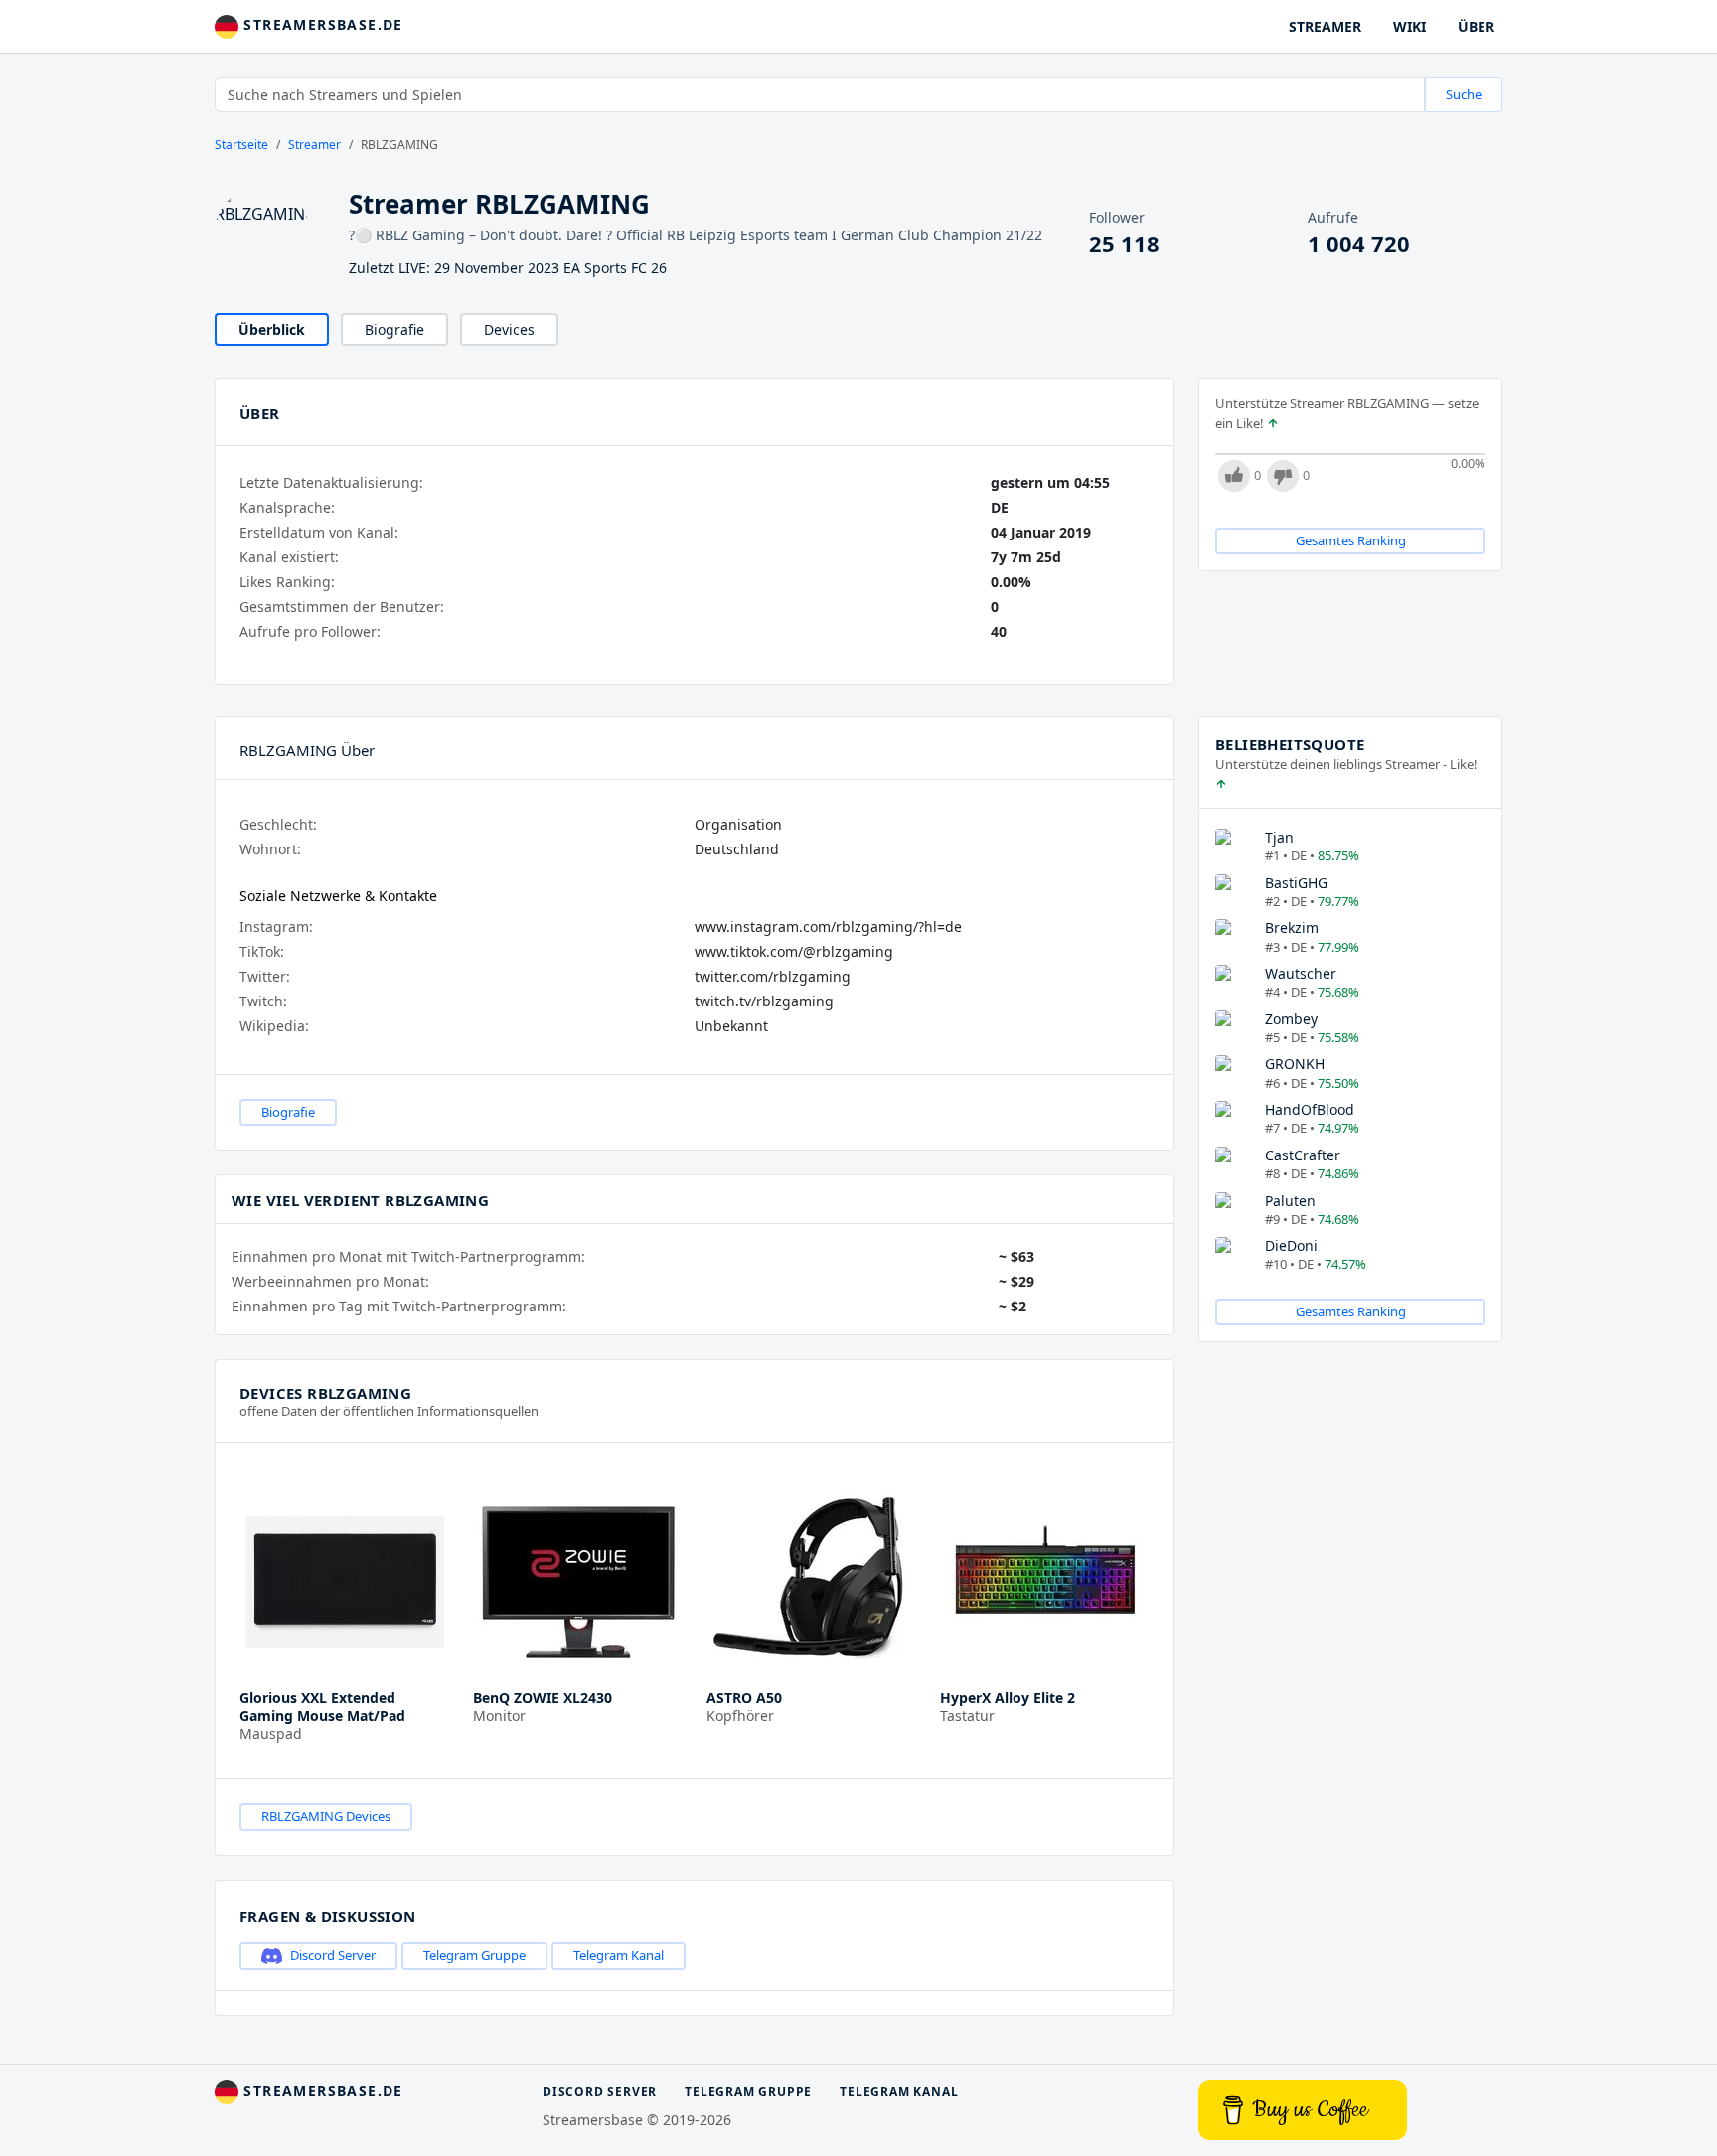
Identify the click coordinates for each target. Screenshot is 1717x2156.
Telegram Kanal (619, 1955)
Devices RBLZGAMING (325, 1393)
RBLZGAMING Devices (326, 1816)
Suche (1464, 94)
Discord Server (333, 1955)
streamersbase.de (321, 24)
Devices (509, 329)
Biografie (394, 329)
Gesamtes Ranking (1351, 540)
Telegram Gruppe (474, 1955)
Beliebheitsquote (1290, 744)
